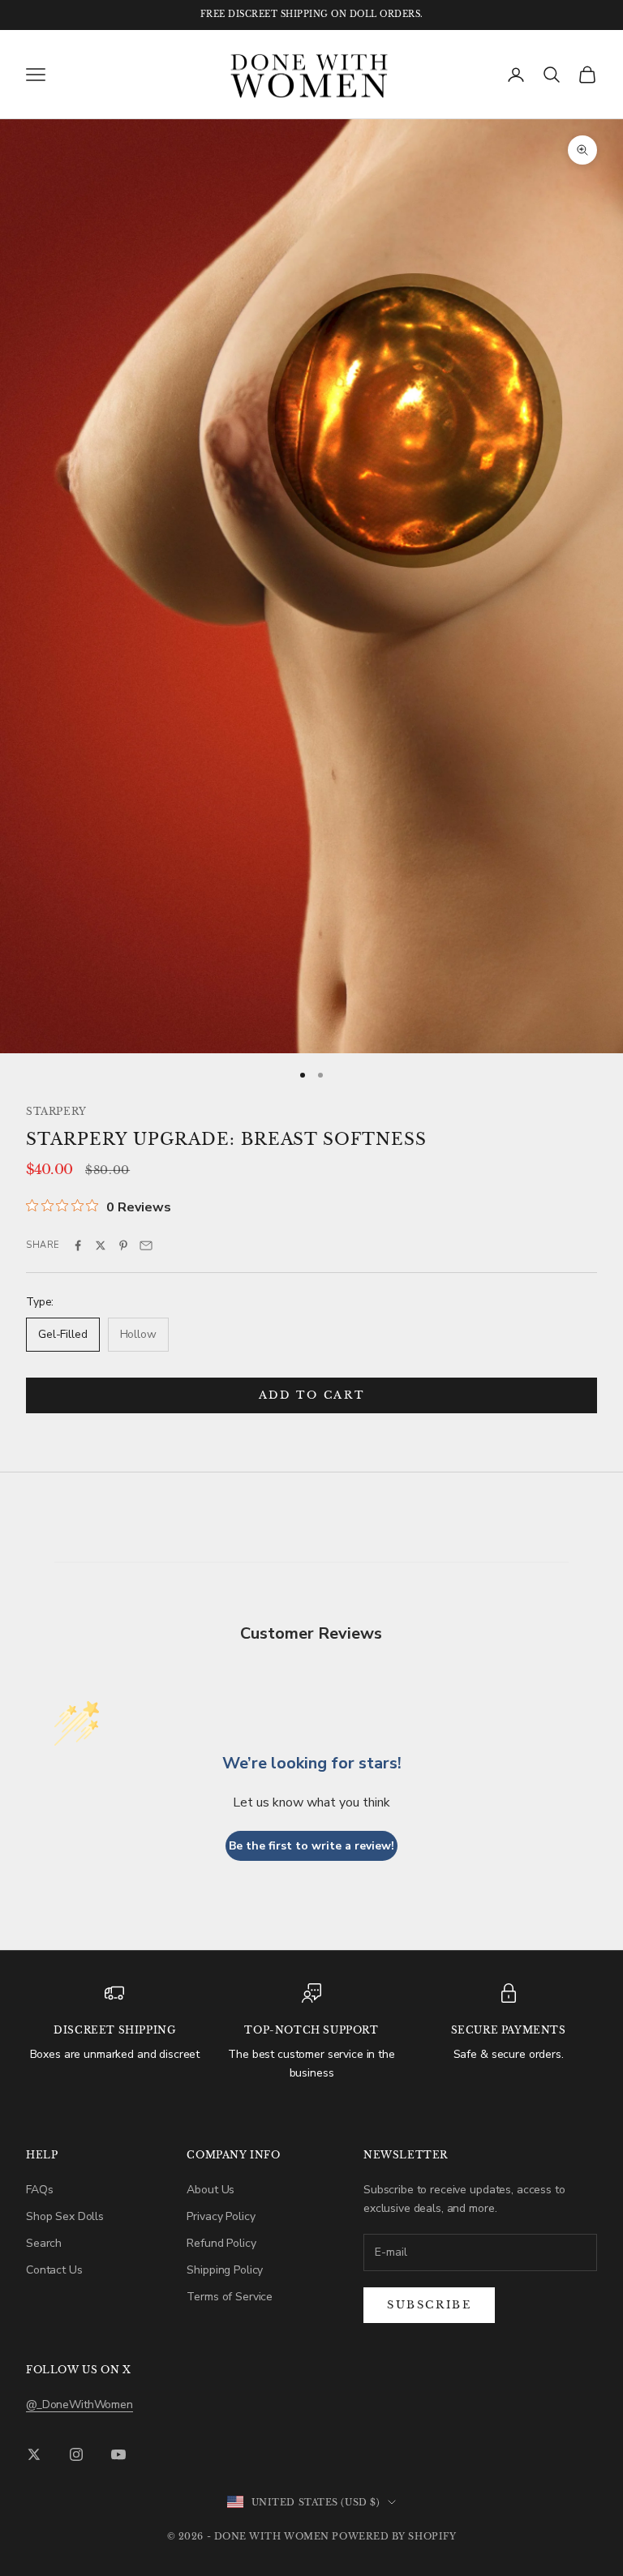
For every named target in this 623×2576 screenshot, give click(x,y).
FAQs (39, 2190)
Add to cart (312, 1395)
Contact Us (54, 2270)
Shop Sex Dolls (65, 2216)
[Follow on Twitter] (34, 2454)
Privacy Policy (221, 2216)
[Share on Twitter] (101, 1245)
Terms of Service (230, 2297)
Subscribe (429, 2305)
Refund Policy (221, 2243)
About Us (211, 2190)
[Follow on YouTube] (118, 2454)
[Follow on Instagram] (76, 2454)
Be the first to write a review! (311, 1846)
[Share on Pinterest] (123, 1245)
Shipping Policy (225, 2270)
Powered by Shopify (394, 2536)
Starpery (56, 1111)
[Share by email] (146, 1245)
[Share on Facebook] (78, 1245)
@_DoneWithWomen (79, 2405)
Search (44, 2243)
